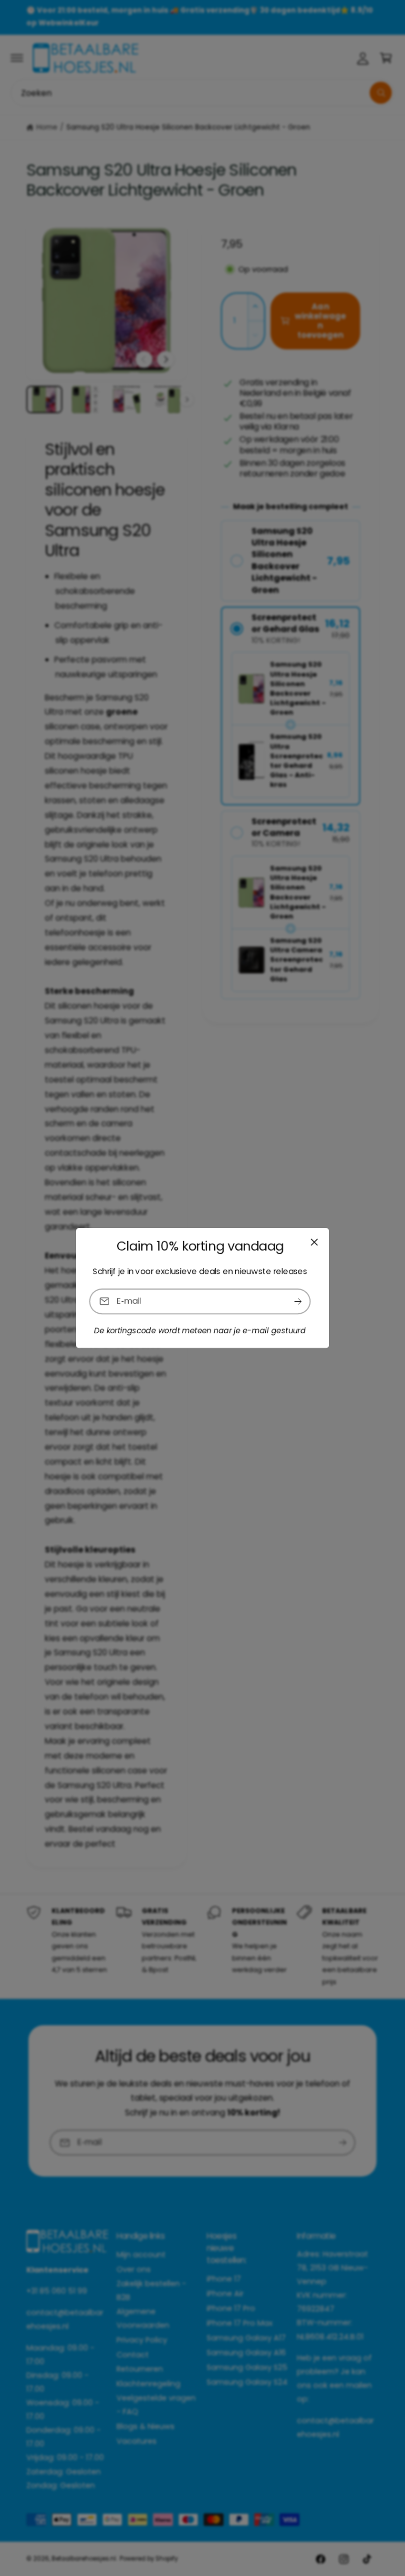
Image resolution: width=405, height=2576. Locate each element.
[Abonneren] (298, 1301)
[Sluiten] (314, 1242)
